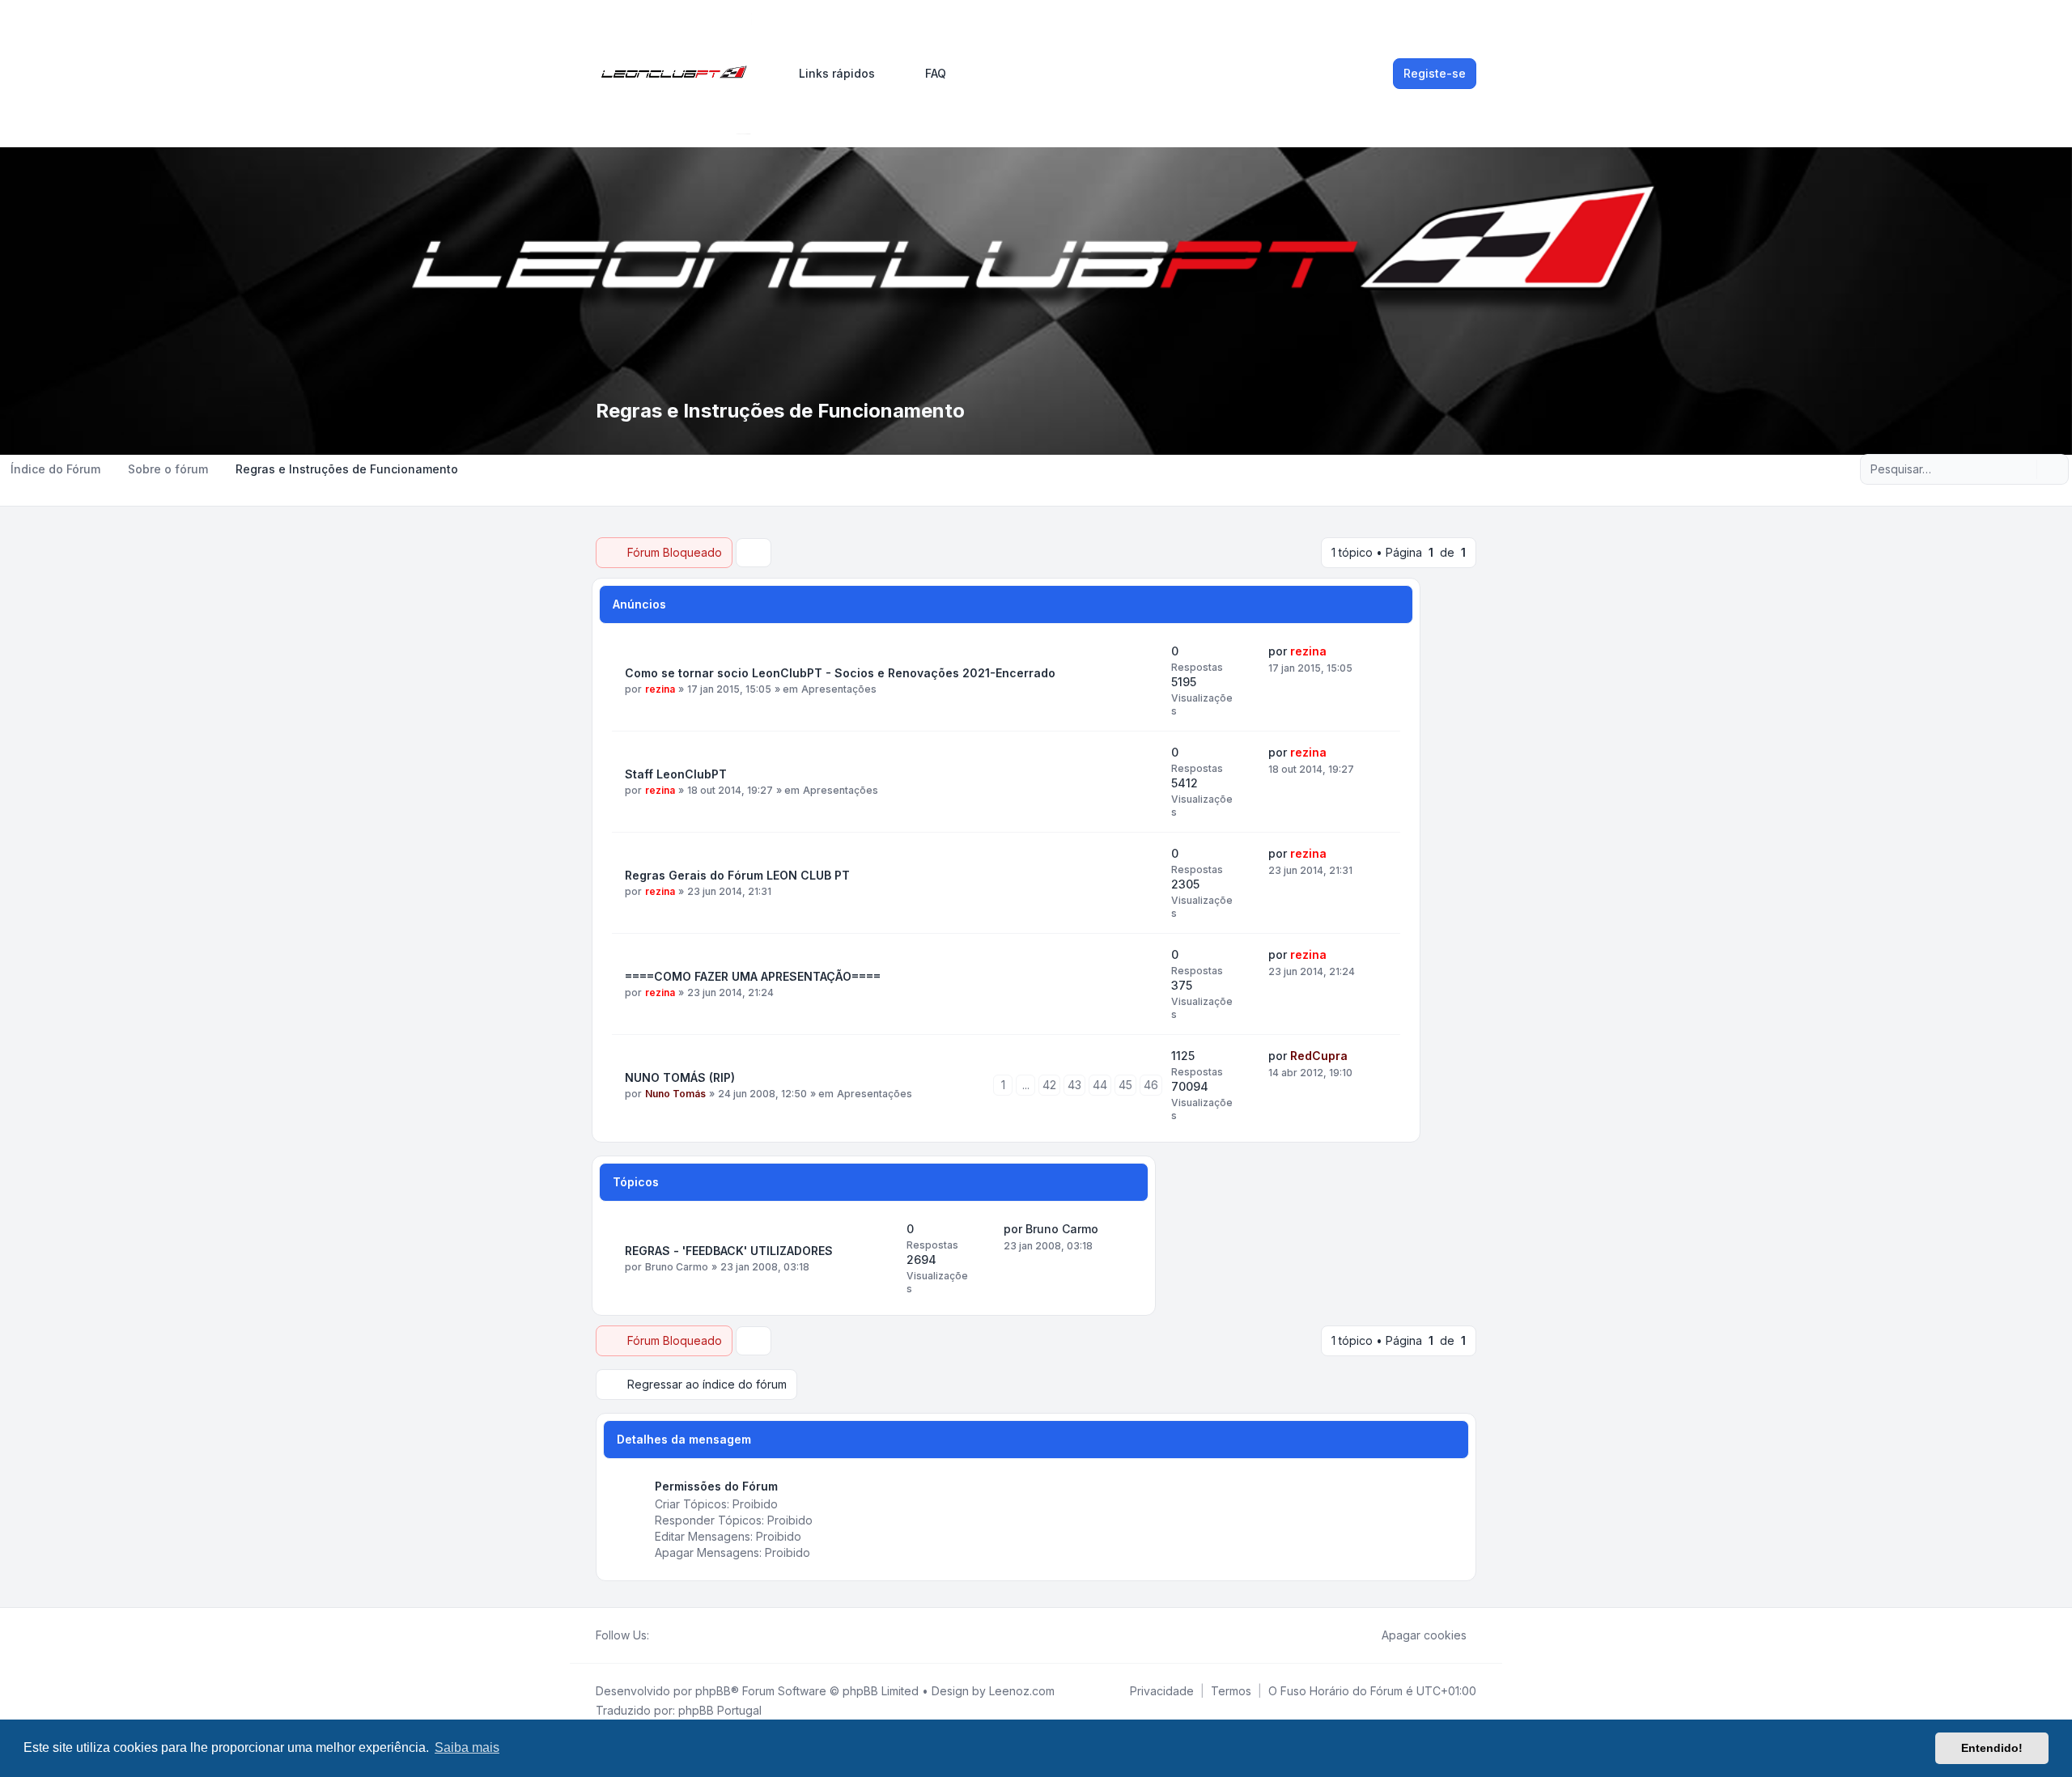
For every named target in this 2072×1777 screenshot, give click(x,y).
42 (1049, 1085)
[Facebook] (659, 1635)
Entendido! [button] (1992, 1748)
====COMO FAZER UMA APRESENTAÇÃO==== (753, 976)
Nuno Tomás (675, 1094)
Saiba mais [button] (467, 1747)
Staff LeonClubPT (676, 774)
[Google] (698, 1635)
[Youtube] (685, 1635)
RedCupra (1319, 1056)
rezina (660, 689)
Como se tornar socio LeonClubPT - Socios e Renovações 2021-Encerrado (840, 673)
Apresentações (839, 689)
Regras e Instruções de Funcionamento (780, 411)
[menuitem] (830, 74)
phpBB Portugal (720, 1710)
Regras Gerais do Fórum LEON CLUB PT (737, 875)
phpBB (713, 1691)
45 (1125, 1085)
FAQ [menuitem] (936, 73)
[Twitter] (672, 1635)
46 (1151, 1085)
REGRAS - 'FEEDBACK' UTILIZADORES (729, 1251)
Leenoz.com (1022, 1691)
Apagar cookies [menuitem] (1424, 1635)
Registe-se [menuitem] (1435, 73)
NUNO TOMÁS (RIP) (680, 1077)
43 (1074, 1085)
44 (1100, 1085)
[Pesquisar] (2023, 469)
